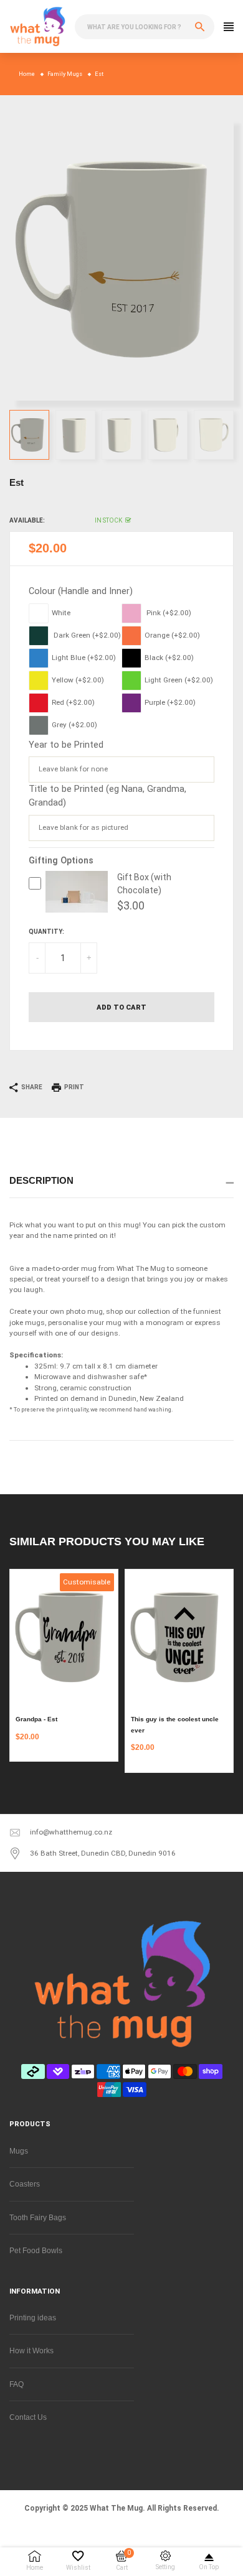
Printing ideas (33, 2318)
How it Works (31, 2350)
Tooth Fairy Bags (38, 2217)
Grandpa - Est (36, 1719)
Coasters (25, 2184)
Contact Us (28, 2417)
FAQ (17, 2384)
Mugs (19, 2151)
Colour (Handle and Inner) (81, 591)
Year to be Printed (66, 745)
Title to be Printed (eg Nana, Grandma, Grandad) (107, 796)
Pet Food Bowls (36, 2250)
